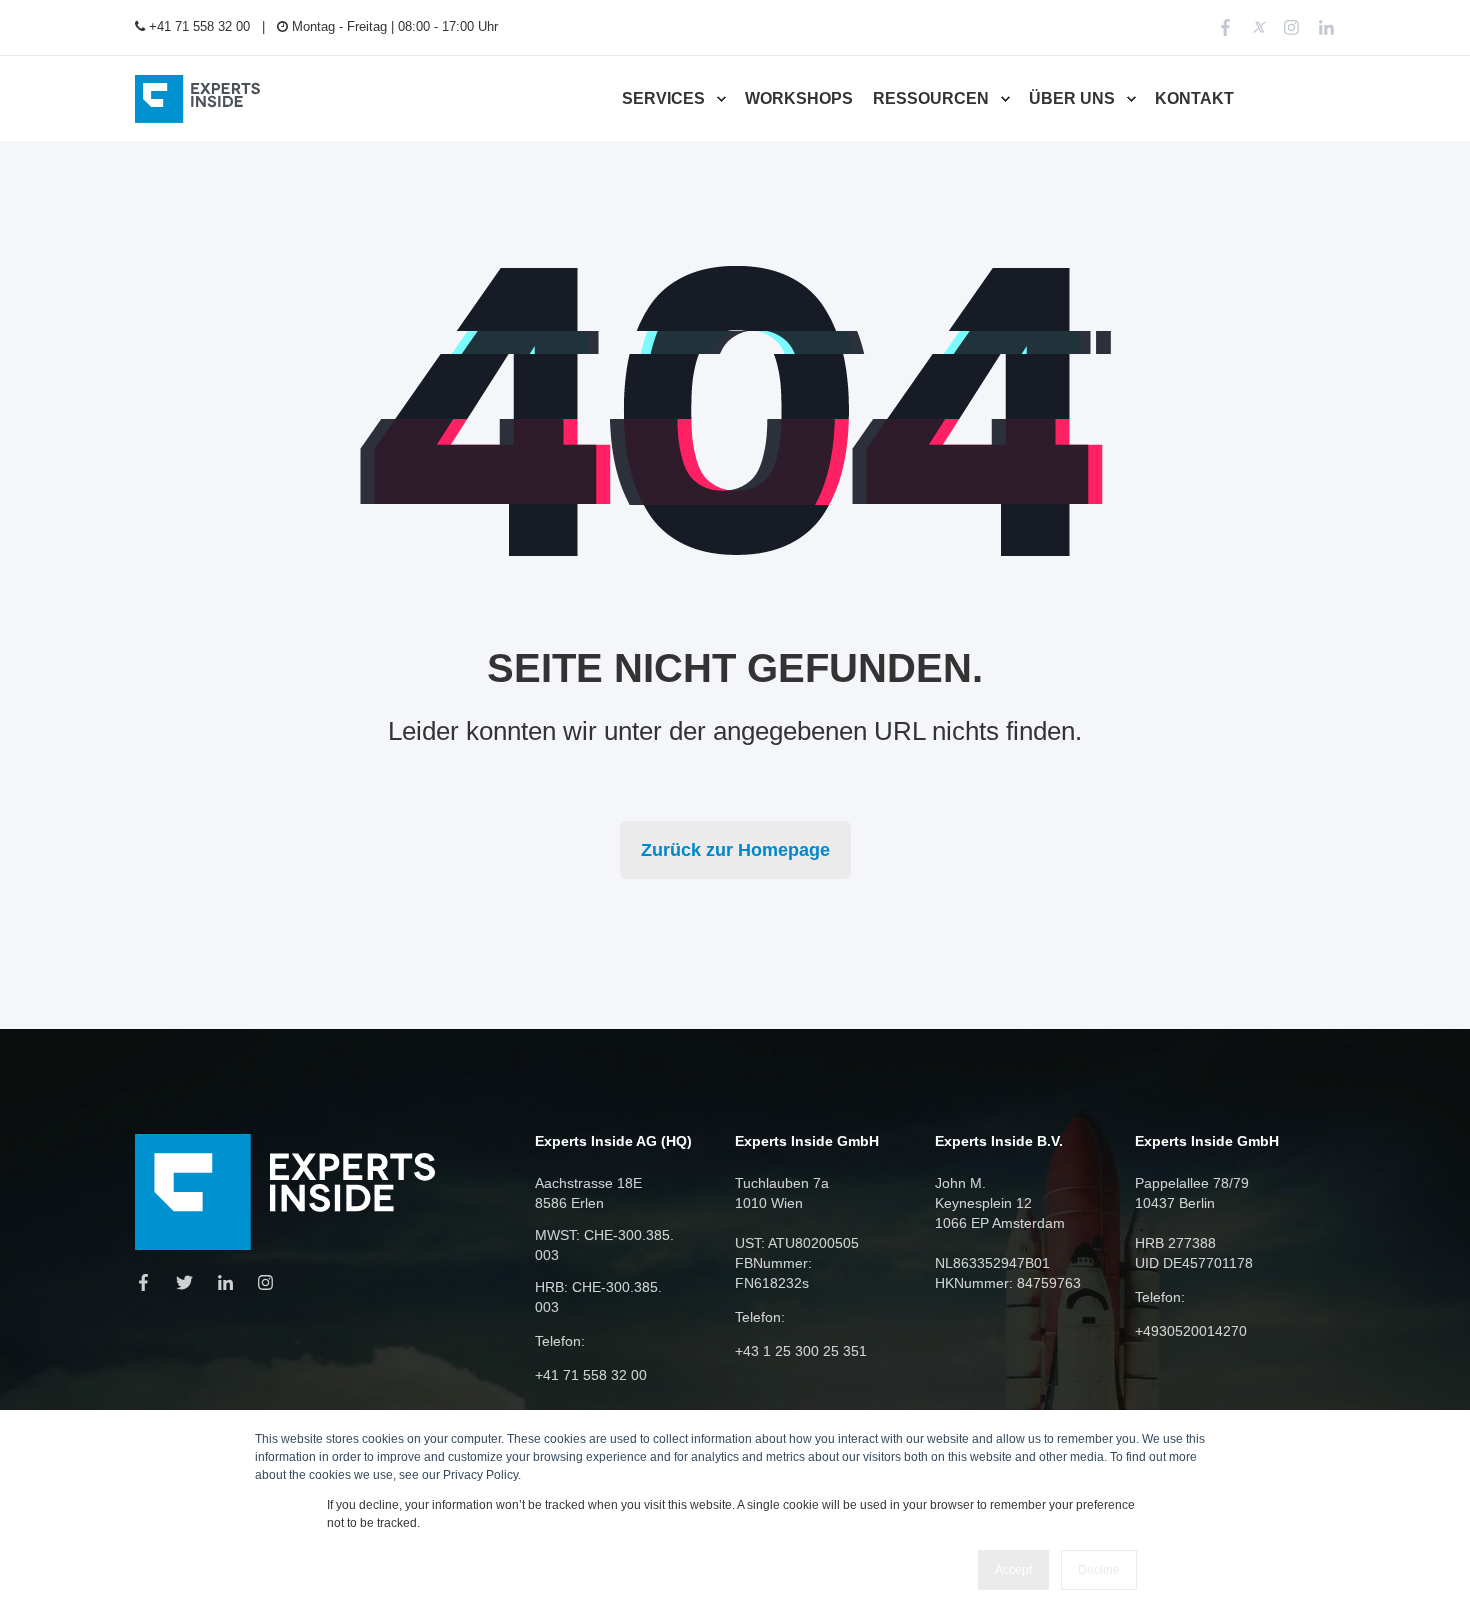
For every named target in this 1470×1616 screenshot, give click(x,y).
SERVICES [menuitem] (663, 98)
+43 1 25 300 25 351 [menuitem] (801, 1351)
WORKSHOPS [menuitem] (799, 98)
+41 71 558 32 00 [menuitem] (197, 26)
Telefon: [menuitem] (560, 1341)
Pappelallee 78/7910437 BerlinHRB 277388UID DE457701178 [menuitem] (1194, 1223)
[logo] (285, 1192)
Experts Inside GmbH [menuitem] (807, 1141)
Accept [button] (1013, 1570)
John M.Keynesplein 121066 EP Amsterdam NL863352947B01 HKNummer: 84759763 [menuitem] (1008, 1233)
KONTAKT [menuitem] (1194, 98)
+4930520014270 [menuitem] (1191, 1331)
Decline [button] (1099, 1570)
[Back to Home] (197, 98)
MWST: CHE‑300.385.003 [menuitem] (604, 1245)
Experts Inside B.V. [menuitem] (999, 1141)
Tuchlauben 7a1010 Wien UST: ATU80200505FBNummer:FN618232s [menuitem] (797, 1233)
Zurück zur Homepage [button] (735, 850)
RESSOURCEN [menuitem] (931, 98)
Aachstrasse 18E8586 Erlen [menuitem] (588, 1193)
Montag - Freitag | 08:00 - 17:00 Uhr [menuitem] (393, 26)
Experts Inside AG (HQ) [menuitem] (613, 1141)
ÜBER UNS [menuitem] (1072, 98)
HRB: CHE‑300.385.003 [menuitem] (598, 1297)
